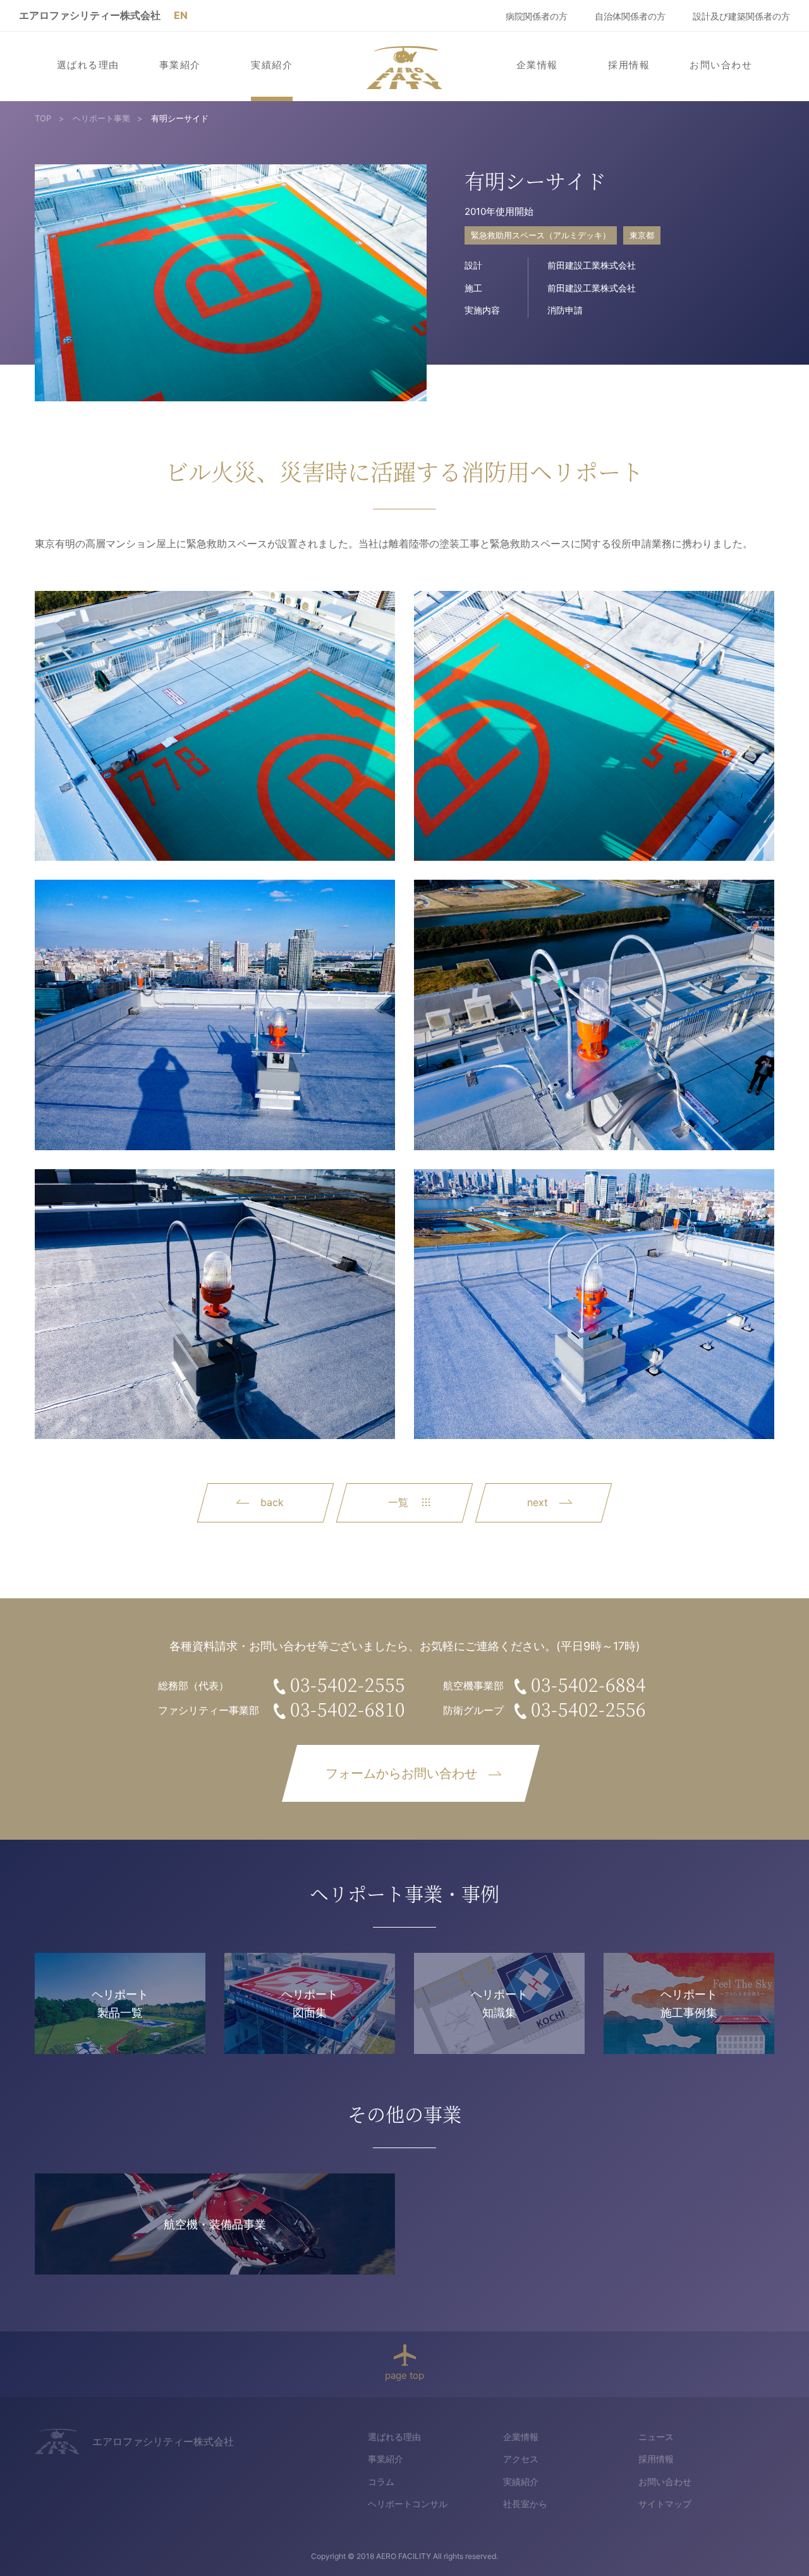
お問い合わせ (721, 65)
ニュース (656, 2437)
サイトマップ (665, 2504)
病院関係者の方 (537, 16)
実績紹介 (272, 65)
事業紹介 (180, 65)
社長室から (525, 2504)
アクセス (521, 2459)
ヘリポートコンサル (408, 2504)
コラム (381, 2482)
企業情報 (537, 65)
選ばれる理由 (88, 65)
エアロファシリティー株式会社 (90, 15)
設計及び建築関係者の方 (741, 16)
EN (181, 15)
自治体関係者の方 (630, 16)
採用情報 (629, 65)
